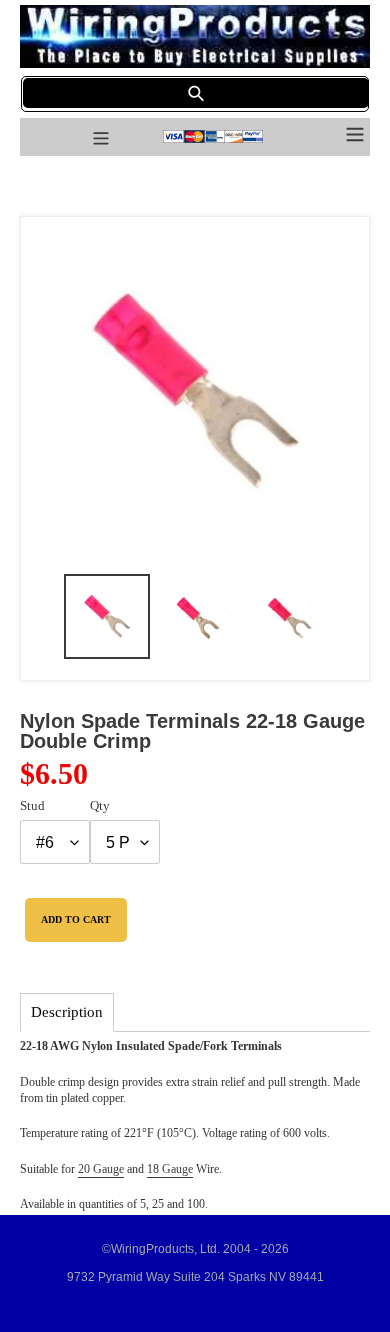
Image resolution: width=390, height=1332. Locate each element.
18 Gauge (170, 1169)
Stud (32, 805)
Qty (100, 805)
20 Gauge (101, 1169)
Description (67, 1012)
